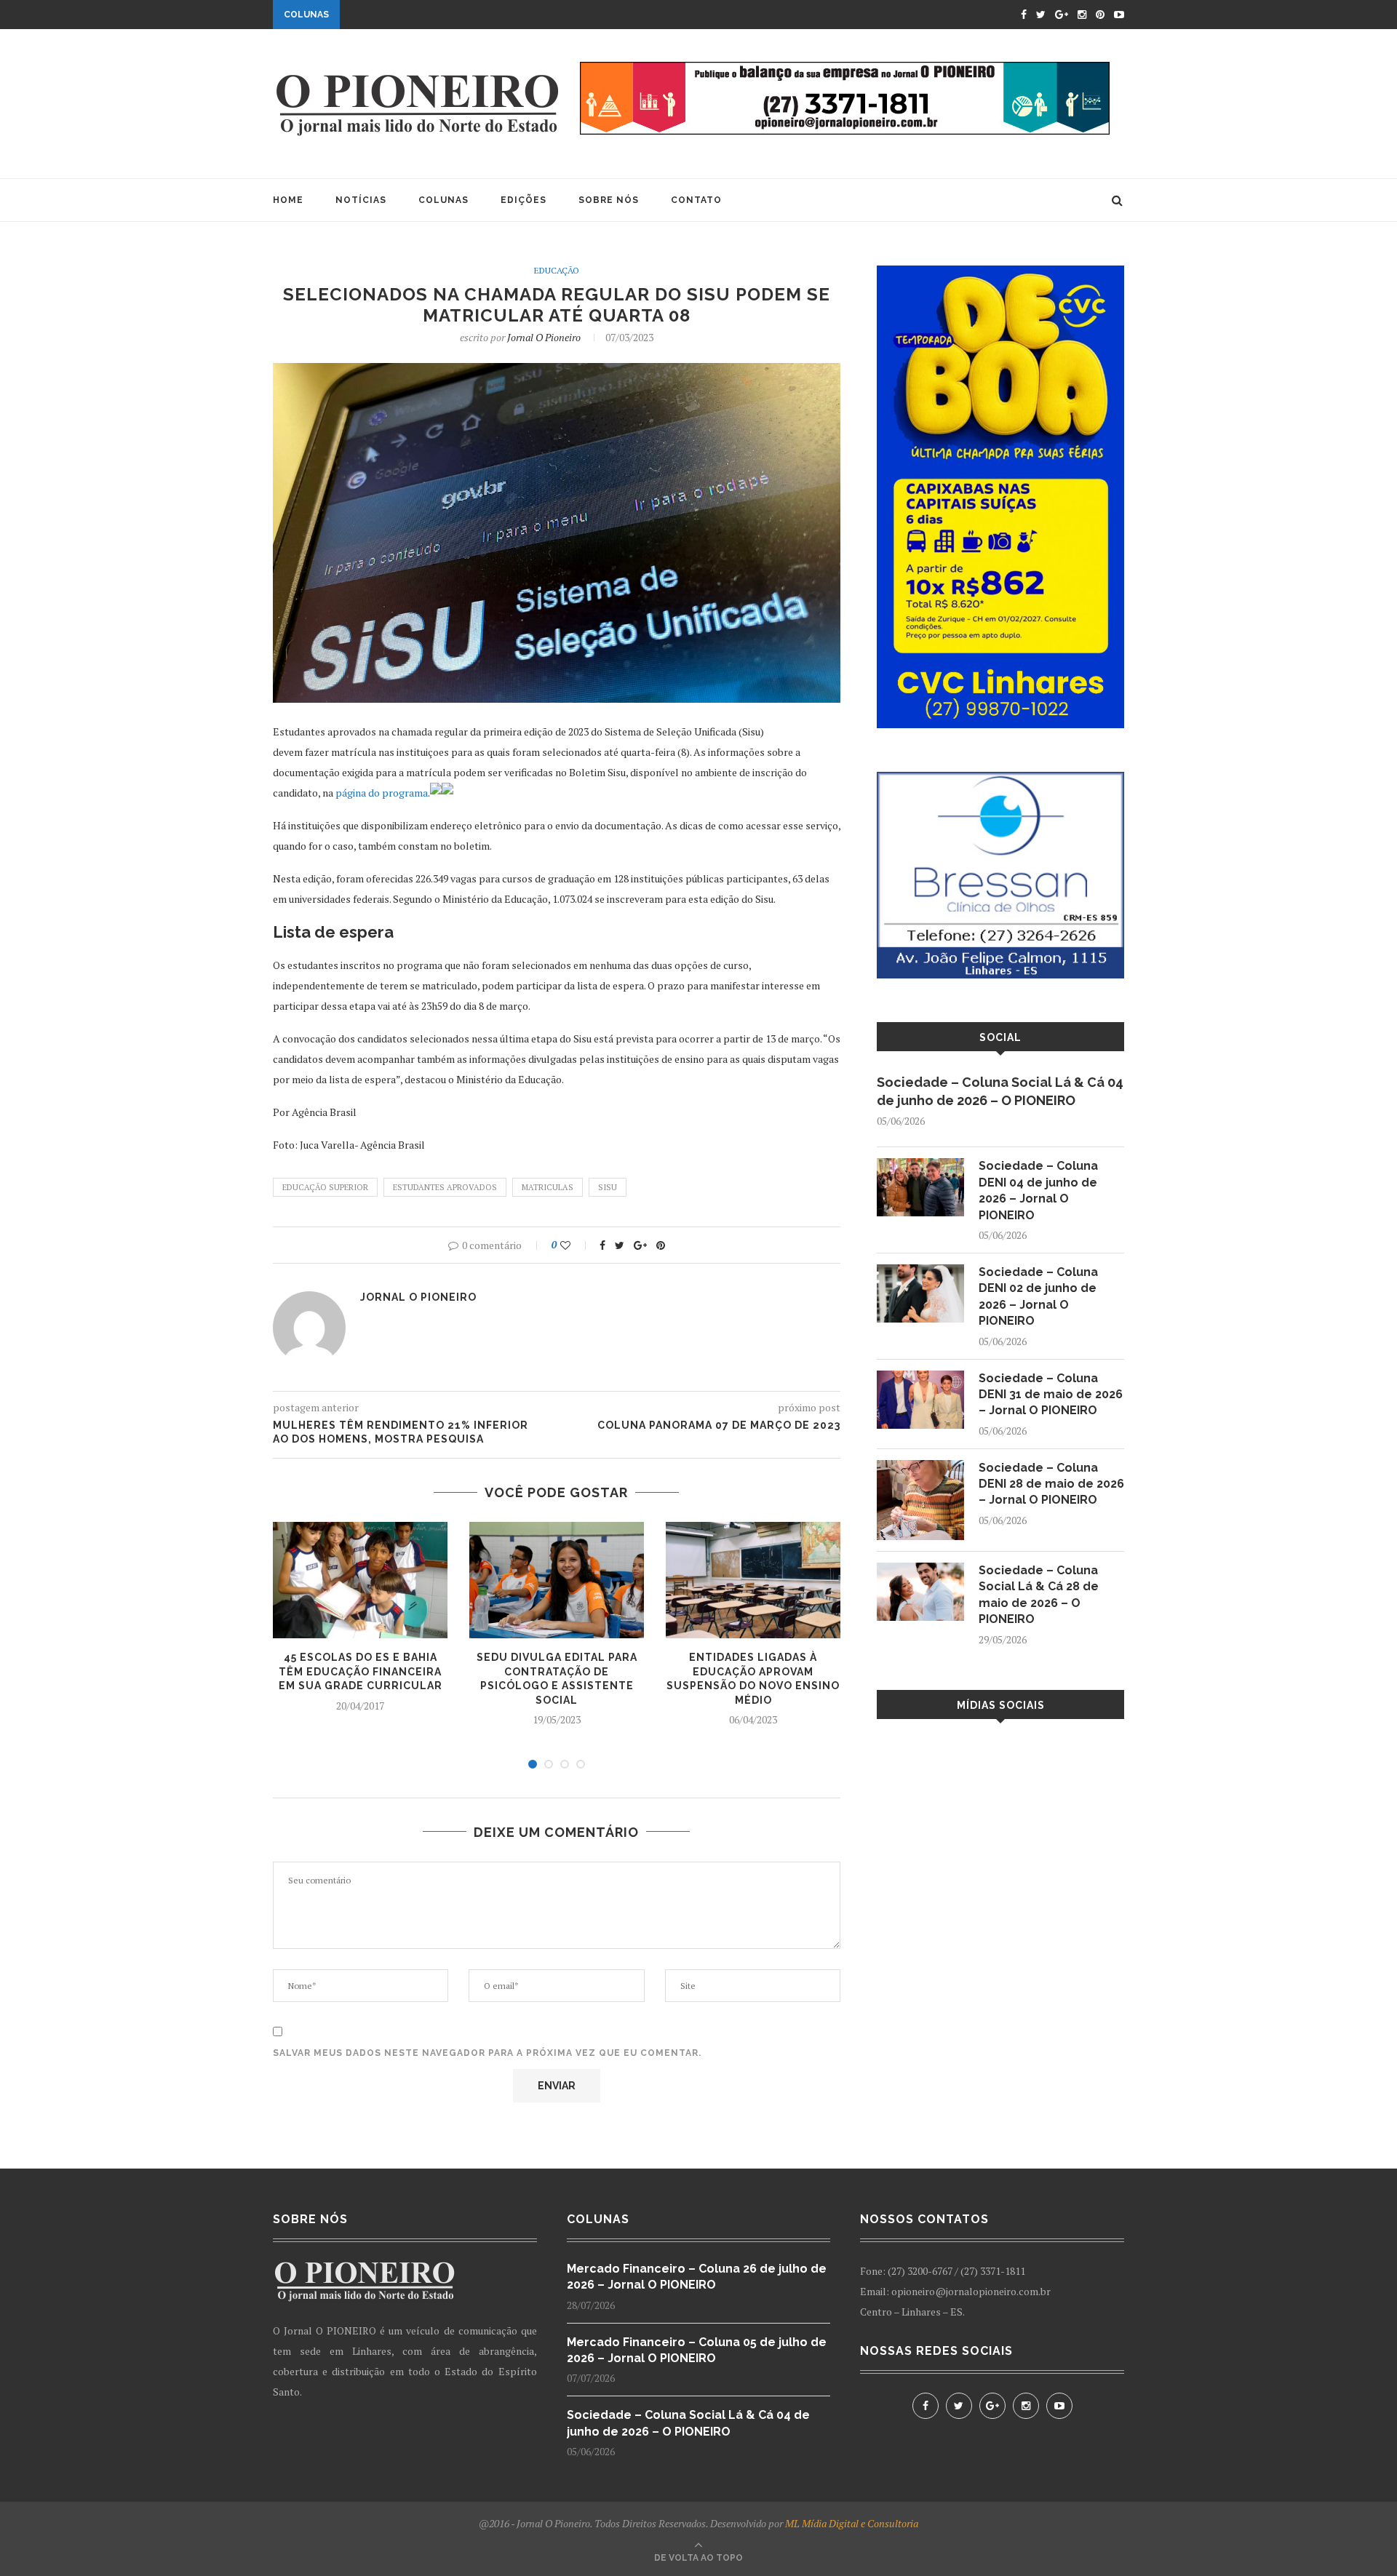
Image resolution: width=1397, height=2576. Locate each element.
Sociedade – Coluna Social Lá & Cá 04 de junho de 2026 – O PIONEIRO (1000, 1091)
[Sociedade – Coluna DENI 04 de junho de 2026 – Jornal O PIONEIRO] (920, 1165)
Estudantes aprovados (445, 1187)
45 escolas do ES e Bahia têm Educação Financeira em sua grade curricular (361, 1671)
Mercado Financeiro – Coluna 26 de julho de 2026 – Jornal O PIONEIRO (697, 2277)
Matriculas (548, 1187)
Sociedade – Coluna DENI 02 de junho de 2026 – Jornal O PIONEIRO (1038, 1296)
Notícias (361, 200)
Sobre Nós (609, 200)
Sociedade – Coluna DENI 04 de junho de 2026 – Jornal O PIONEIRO (1038, 1190)
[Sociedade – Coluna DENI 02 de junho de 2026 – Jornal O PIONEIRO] (920, 1271)
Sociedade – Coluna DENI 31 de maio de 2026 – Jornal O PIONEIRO (1051, 1395)
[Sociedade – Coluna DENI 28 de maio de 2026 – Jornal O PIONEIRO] (920, 1467)
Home (288, 200)
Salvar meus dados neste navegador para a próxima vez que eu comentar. (487, 2053)
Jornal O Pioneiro (544, 337)
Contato (696, 200)
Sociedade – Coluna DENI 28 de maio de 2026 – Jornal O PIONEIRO (1051, 1484)
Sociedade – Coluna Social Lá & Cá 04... (453, 12)
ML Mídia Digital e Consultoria (852, 2523)
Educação (557, 271)
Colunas (443, 200)
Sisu (608, 1187)
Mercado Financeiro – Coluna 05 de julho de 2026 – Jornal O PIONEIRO (697, 2350)
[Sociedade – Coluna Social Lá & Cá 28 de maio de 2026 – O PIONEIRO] (920, 1570)
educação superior (325, 1187)
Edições (524, 200)
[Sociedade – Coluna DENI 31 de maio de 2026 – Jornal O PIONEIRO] (920, 1377)
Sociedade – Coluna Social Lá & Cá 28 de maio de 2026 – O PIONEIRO (1039, 1595)
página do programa (382, 793)
